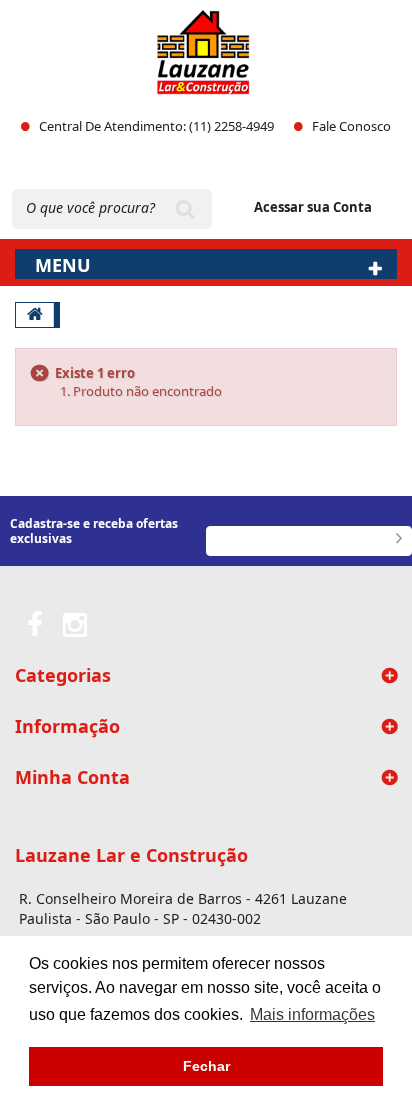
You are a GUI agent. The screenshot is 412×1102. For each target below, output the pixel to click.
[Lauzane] (203, 52)
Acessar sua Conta (313, 207)
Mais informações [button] (312, 1014)
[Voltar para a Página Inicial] (35, 315)
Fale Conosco (351, 126)
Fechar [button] (206, 1066)
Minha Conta (72, 777)
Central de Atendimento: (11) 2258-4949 (156, 126)
